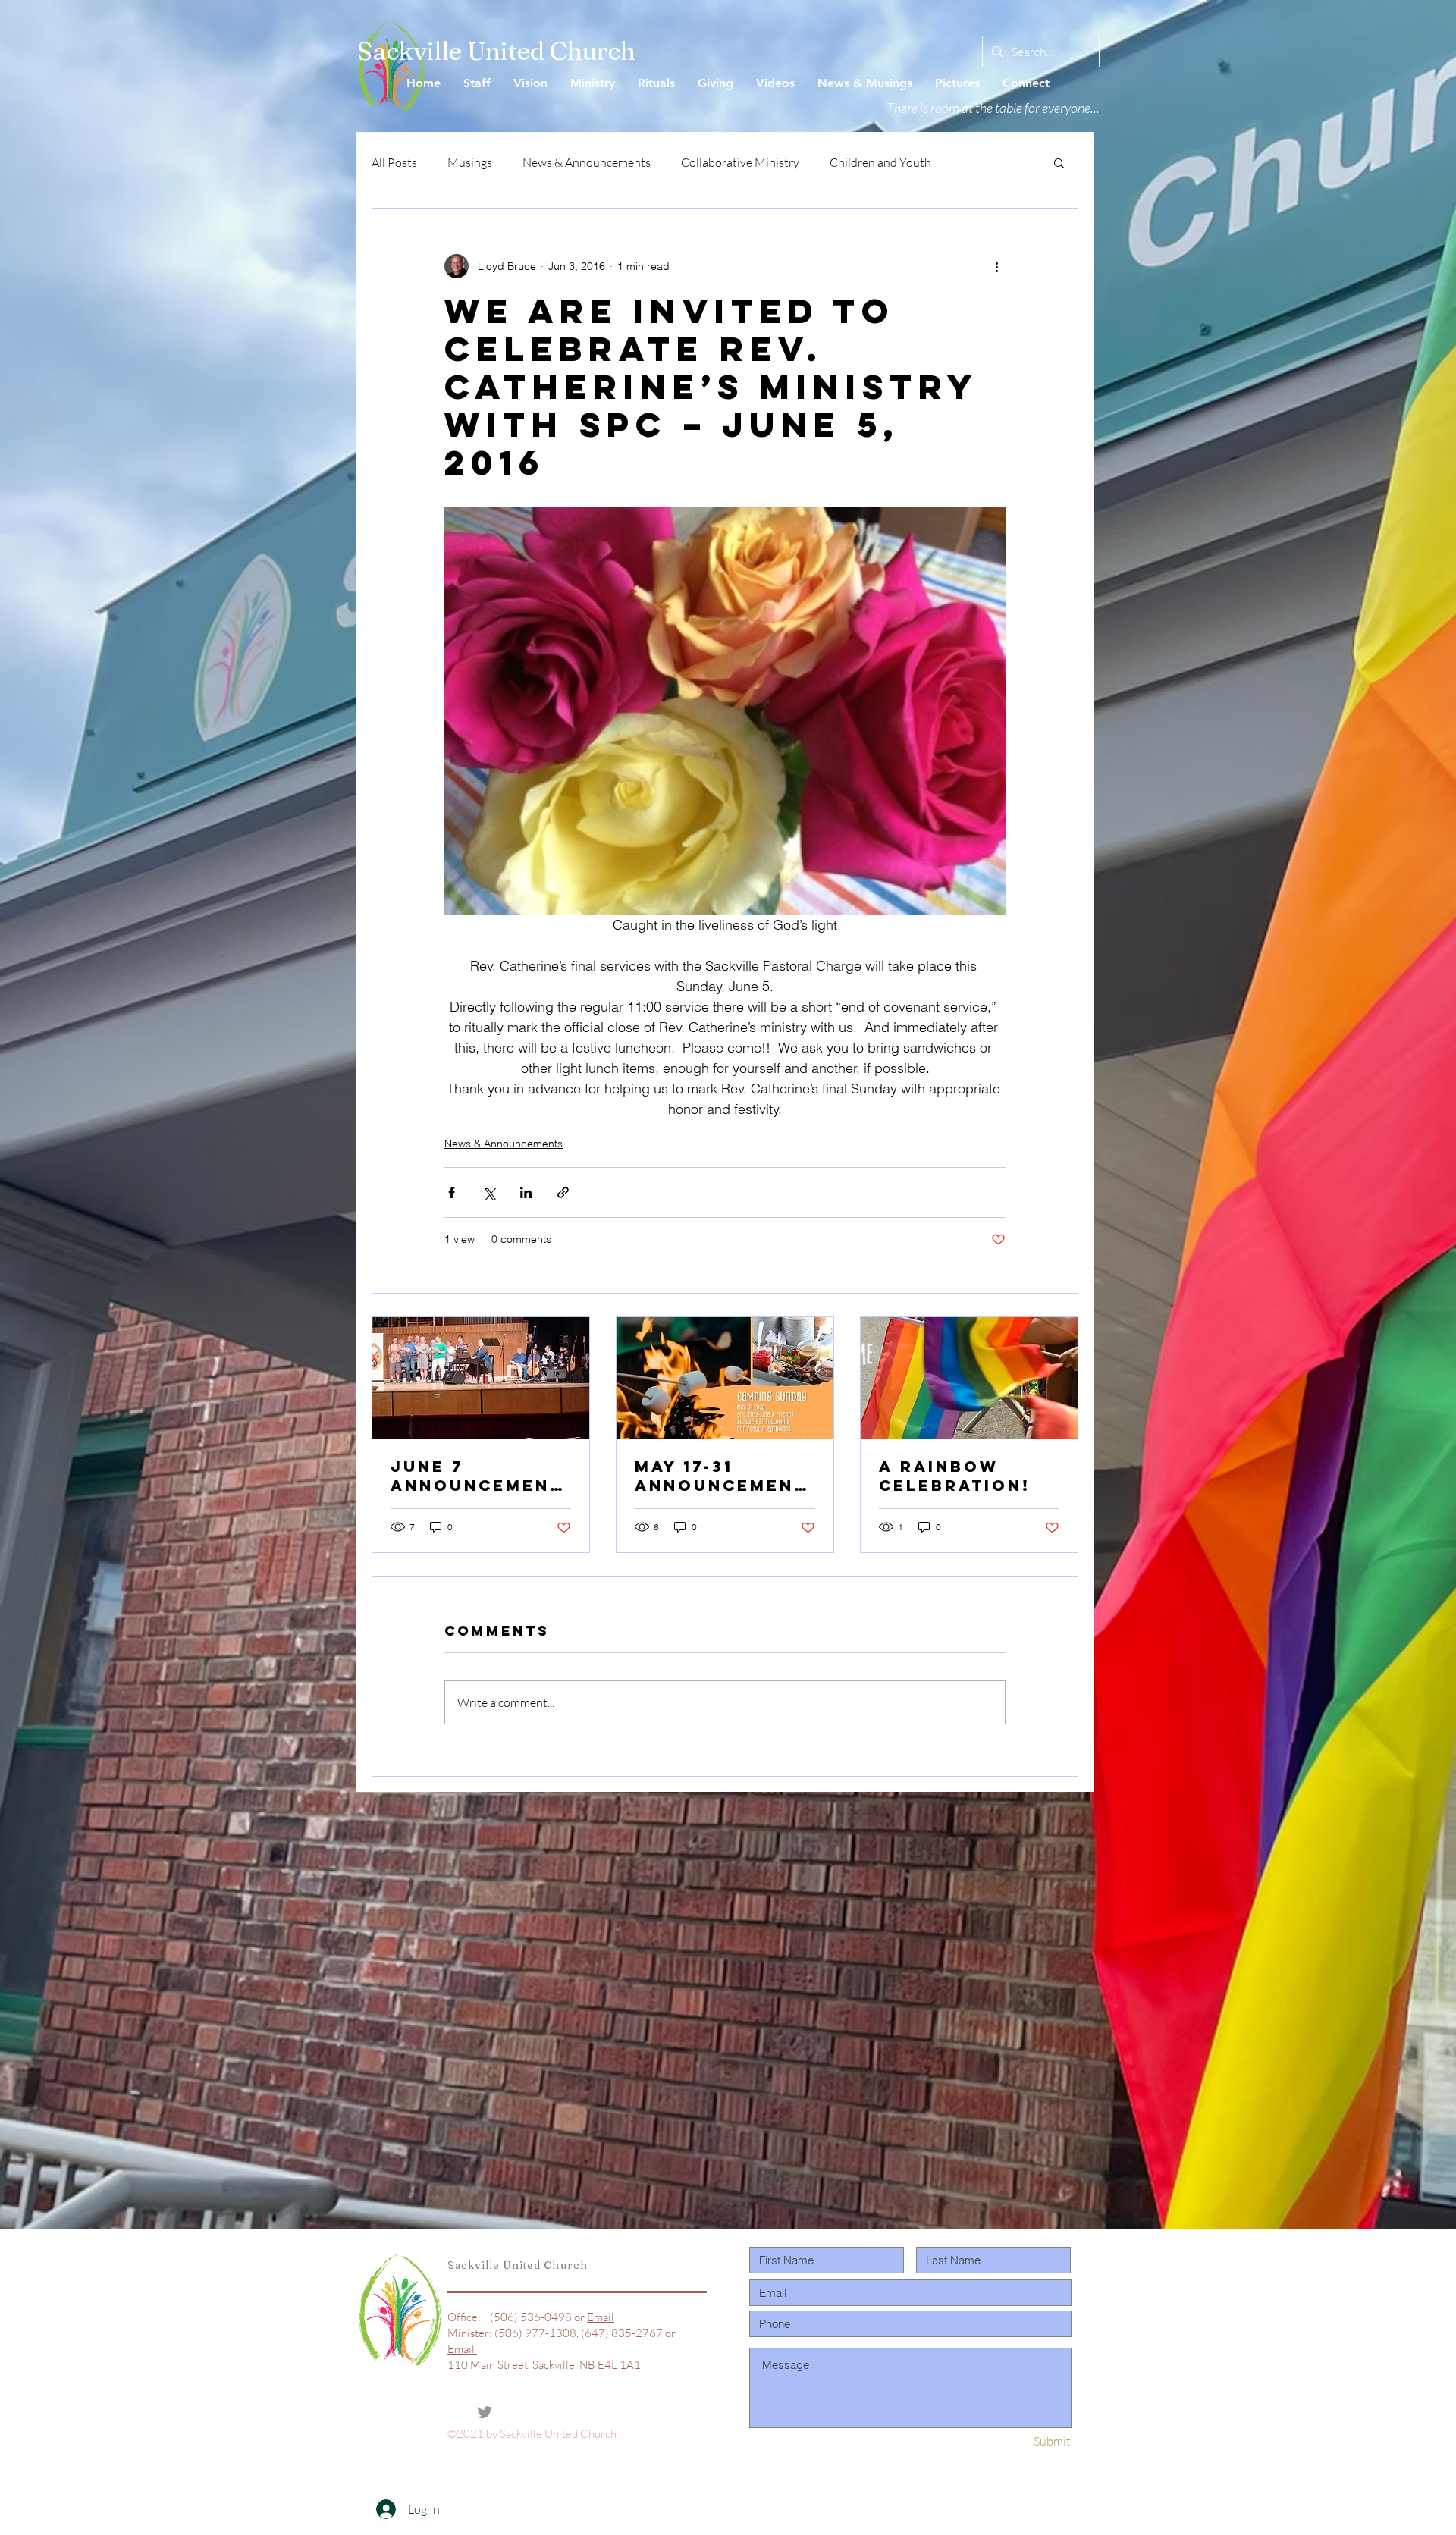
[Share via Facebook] (452, 1192)
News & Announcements (587, 162)
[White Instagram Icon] (512, 2412)
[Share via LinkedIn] (526, 1192)
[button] (1059, 162)
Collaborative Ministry (740, 162)
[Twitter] (485, 2412)
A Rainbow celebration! (955, 1476)
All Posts (394, 162)
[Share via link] (563, 1192)
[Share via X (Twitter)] (489, 1192)
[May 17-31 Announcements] (725, 1378)
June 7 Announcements (477, 1476)
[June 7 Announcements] (481, 1378)
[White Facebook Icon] (457, 2412)
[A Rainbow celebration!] (969, 1378)
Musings (470, 162)
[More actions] (996, 266)
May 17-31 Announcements (721, 1476)
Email (601, 2317)
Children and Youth (880, 162)
